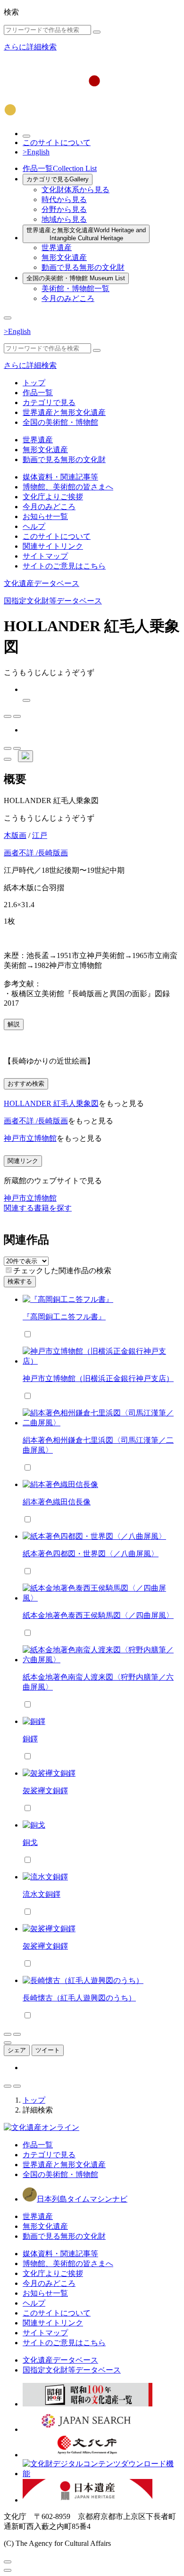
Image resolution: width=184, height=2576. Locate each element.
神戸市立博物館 (30, 1138)
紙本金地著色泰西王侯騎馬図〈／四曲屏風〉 (98, 1615)
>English (36, 152)
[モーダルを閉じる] (8, 2562)
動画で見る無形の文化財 (83, 267)
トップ (34, 383)
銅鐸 (30, 1739)
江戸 (40, 835)
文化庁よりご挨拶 (53, 497)
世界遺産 (57, 248)
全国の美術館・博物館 (76, 278)
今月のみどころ (68, 298)
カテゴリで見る (58, 179)
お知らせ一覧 (45, 516)
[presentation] (9, 1270)
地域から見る (64, 219)
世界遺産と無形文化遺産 (86, 234)
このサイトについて (57, 142)
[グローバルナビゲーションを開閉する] (8, 318)
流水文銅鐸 (42, 1894)
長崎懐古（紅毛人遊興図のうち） (79, 1998)
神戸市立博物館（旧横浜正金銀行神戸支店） (98, 1378)
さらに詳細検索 (30, 47)
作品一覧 (60, 168)
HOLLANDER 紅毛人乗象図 (51, 1103)
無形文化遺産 (64, 257)
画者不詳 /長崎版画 (36, 853)
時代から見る (64, 199)
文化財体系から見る (75, 190)
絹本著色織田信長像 (57, 1502)
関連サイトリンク (53, 546)
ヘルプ (34, 526)
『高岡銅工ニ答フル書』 (64, 1317)
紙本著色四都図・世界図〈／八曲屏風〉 (91, 1554)
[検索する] (97, 32)
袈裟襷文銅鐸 (45, 1791)
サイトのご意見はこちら (64, 566)
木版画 (15, 835)
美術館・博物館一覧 (75, 288)
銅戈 (30, 1842)
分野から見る (64, 209)
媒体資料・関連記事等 (60, 477)
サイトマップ (45, 556)
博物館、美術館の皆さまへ (68, 487)
